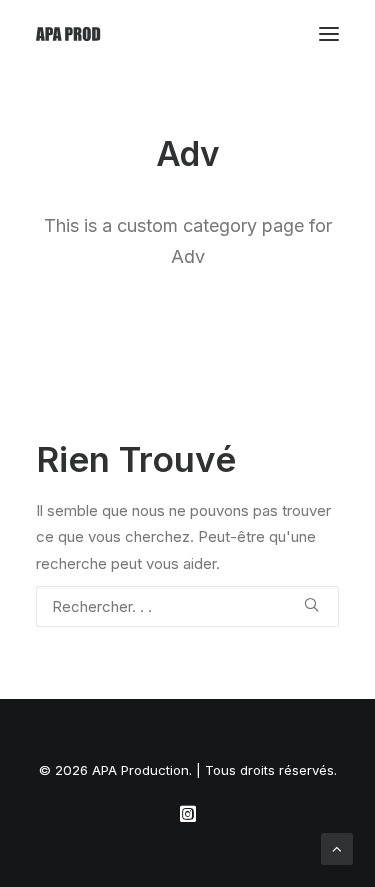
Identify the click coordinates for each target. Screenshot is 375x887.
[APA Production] (70, 34)
